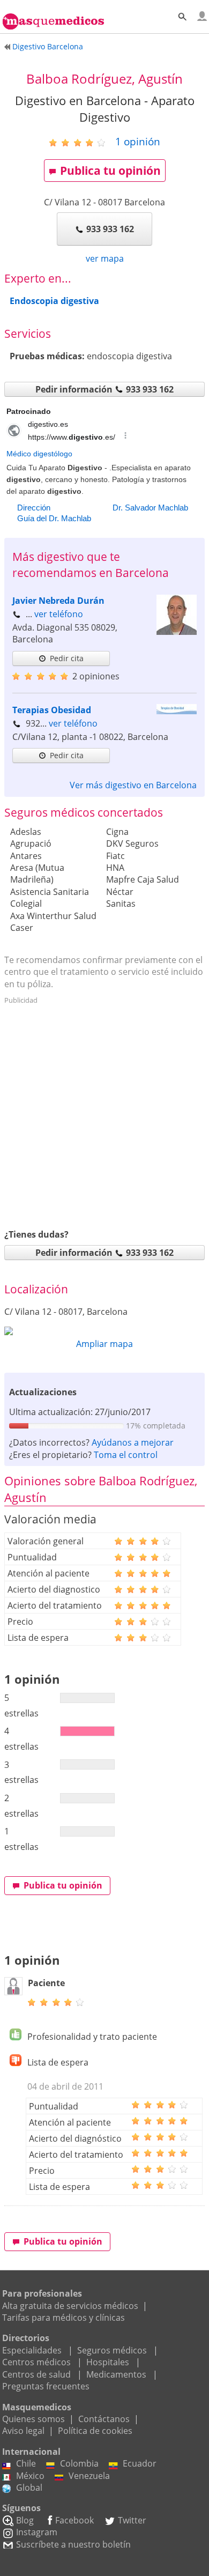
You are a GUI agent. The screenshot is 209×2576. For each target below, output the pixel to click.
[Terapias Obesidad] (177, 711)
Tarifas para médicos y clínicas (64, 2318)
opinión (138, 141)
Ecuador (140, 2463)
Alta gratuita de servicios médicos (70, 2306)
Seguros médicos (112, 2350)
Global (29, 2488)
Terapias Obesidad (52, 710)
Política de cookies (95, 2431)
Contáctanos (104, 2419)
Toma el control (126, 1455)
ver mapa (105, 258)
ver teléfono (59, 614)
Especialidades (32, 2350)
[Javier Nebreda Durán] (177, 632)
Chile (26, 2463)
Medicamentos (116, 2374)
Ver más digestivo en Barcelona (133, 785)
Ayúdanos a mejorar (133, 1442)
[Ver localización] (104, 1331)
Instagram (37, 2532)
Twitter (132, 2520)
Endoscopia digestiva (54, 301)
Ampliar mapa (104, 1344)
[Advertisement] (104, 1113)
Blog (25, 2520)
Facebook (74, 2520)
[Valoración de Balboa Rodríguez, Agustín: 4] (81, 142)
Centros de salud (36, 2374)
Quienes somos (33, 2419)
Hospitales (108, 2362)
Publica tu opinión (110, 171)
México (30, 2476)
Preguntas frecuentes (46, 2386)
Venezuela (89, 2476)
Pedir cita (67, 658)
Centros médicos (36, 2362)
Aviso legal (23, 2431)
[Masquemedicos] (53, 16)
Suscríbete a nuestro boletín (73, 2544)
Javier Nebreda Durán (58, 601)
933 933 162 (110, 229)
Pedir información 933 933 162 (104, 389)
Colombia (79, 2463)
